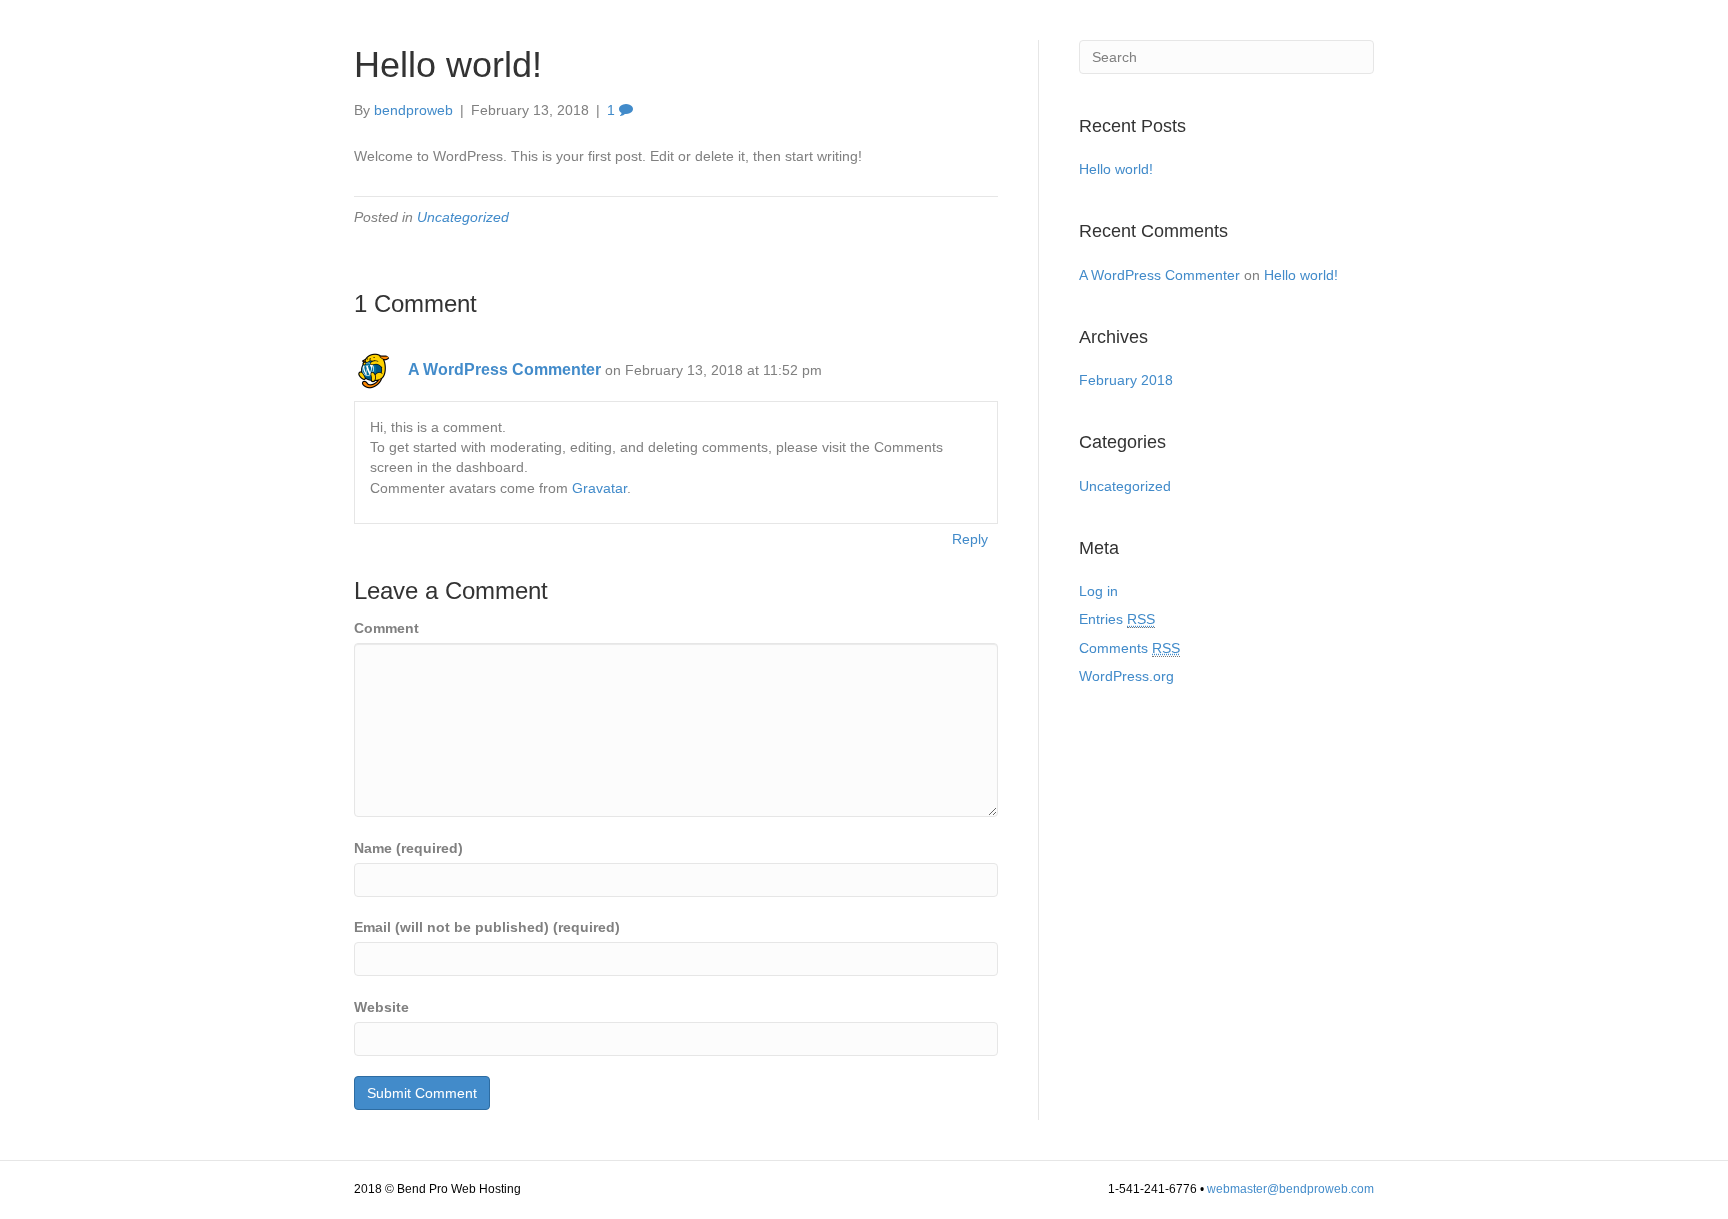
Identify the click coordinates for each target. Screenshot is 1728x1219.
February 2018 (1126, 380)
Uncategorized (463, 217)
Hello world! (1116, 169)
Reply (970, 539)
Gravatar (599, 488)
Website (381, 1007)
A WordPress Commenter (504, 369)
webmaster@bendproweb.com (1290, 1189)
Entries (1117, 619)
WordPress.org (1126, 676)
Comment (386, 628)
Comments (1129, 648)
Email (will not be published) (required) (487, 927)
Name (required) (408, 848)
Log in (1098, 591)
